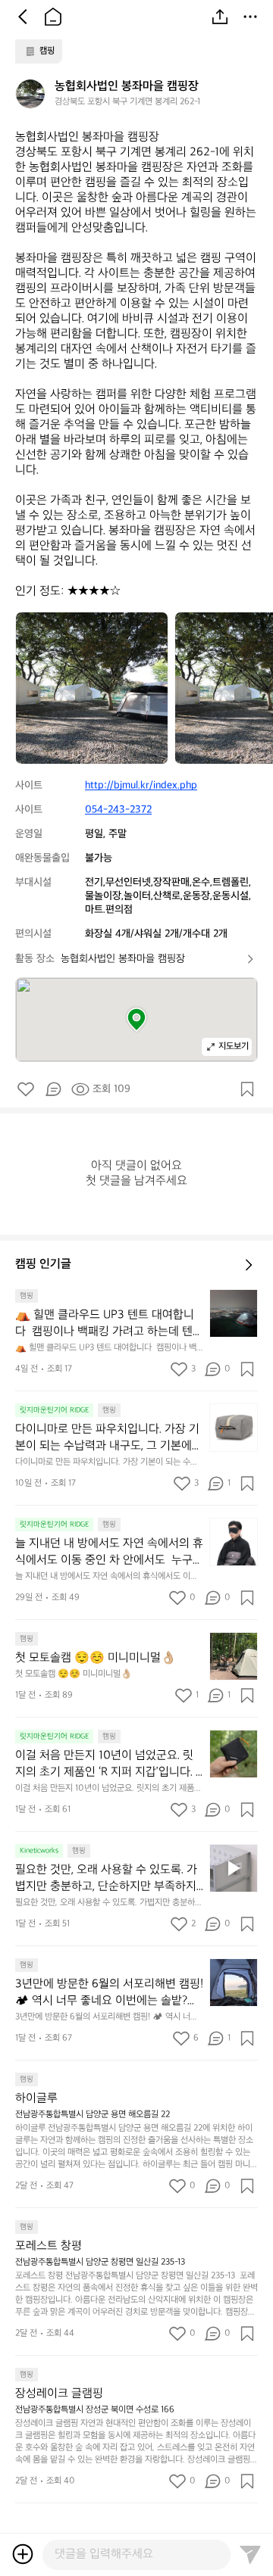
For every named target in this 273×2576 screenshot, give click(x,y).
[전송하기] (250, 2554)
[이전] (23, 17)
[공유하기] (220, 17)
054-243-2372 (118, 810)
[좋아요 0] (26, 1089)
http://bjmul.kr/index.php (141, 785)
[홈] (53, 17)
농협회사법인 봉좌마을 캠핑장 (123, 959)
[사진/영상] (23, 2554)
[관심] (247, 1089)
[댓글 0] (53, 1089)
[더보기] (250, 17)
